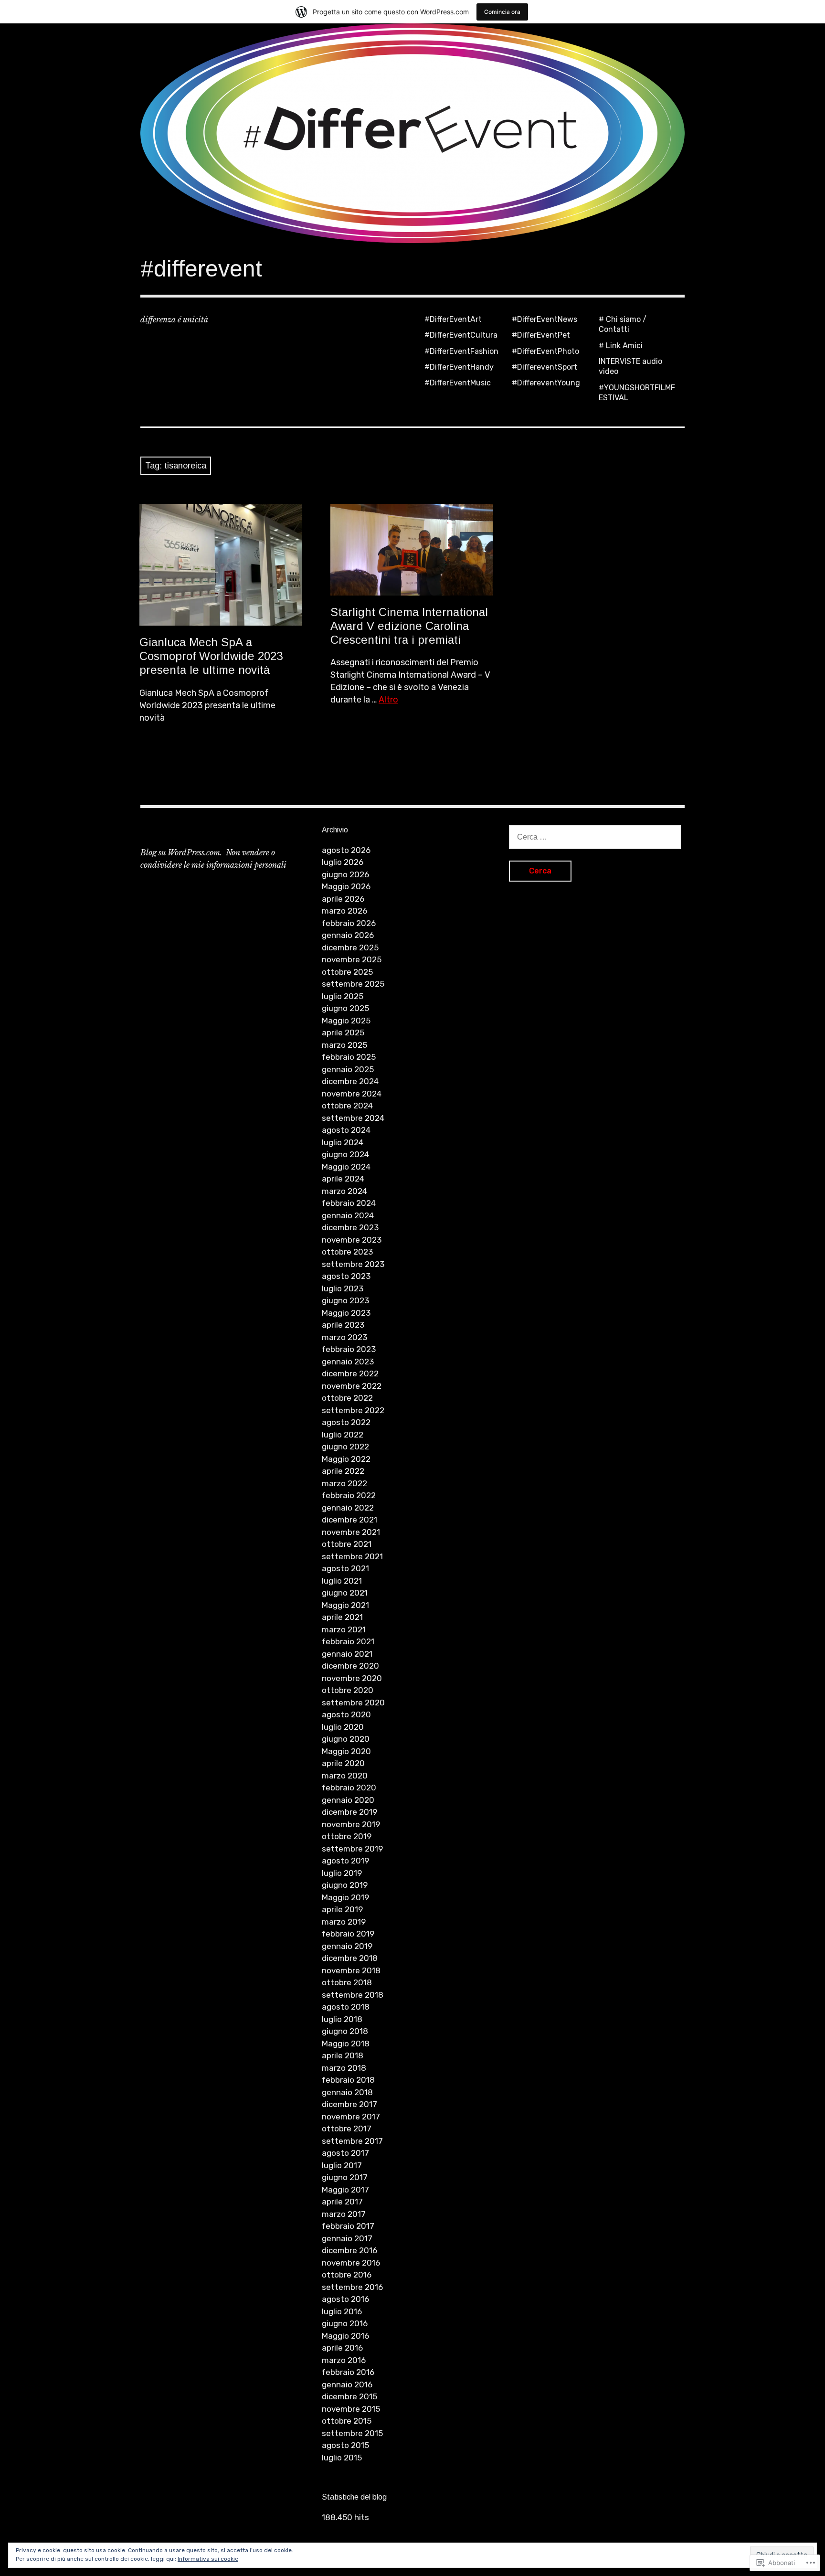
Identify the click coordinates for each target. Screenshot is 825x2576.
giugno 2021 (345, 1593)
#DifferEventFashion (461, 351)
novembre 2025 (352, 959)
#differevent (201, 269)
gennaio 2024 (348, 1215)
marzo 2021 (344, 1629)
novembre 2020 (352, 1678)
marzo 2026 (344, 911)
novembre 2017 (351, 2117)
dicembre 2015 (349, 2396)
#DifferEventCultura (461, 335)
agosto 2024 (346, 1130)
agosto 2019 (345, 1861)
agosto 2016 (345, 2299)
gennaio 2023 (348, 1362)
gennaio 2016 (347, 2384)
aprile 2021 (342, 1617)
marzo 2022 (344, 1483)
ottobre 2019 (347, 1836)
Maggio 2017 (345, 2190)
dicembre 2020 (350, 1666)
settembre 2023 (353, 1264)
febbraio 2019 (348, 1934)
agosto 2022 (346, 1422)
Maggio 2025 (346, 1021)
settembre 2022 (353, 1410)
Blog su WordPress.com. (181, 852)
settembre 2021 (352, 1556)
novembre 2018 (351, 1970)
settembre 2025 (353, 984)
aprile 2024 (343, 1179)
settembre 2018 (353, 1995)
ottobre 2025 (347, 972)
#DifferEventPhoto (545, 351)
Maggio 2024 (346, 1167)
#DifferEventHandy (459, 367)
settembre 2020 (353, 1703)
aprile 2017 (342, 2202)
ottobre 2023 (347, 1252)
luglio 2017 (342, 2165)
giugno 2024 (345, 1154)
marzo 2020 (345, 1776)
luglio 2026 (343, 862)
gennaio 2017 (347, 2238)
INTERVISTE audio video (630, 366)
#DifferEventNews (545, 319)
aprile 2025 (343, 1033)
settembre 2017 (352, 2141)
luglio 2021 (342, 1581)
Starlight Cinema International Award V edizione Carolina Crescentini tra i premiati (409, 626)
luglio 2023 (343, 1288)
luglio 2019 (342, 1873)
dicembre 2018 (350, 1958)
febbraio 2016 (348, 2372)
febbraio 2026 (349, 923)
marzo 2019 (344, 1922)
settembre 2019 (352, 1849)
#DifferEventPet (541, 335)
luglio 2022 (343, 1435)
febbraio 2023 (349, 1349)
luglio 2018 (342, 2019)
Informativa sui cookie (208, 2559)
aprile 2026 (343, 899)
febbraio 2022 (349, 1495)
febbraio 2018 (348, 2080)
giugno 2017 (345, 2177)
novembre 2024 (352, 1094)
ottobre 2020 (348, 1690)
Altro (388, 700)
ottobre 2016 (347, 2275)
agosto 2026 (346, 850)
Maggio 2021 (345, 1605)
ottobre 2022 (347, 1398)
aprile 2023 (343, 1325)
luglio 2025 (343, 996)
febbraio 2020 (349, 1788)
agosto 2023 (346, 1276)
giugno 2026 (345, 874)
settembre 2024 (353, 1118)
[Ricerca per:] (595, 837)
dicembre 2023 (350, 1227)
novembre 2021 (351, 1532)
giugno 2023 (345, 1300)
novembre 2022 (352, 1386)
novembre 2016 (351, 2263)
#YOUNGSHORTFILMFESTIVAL (637, 393)
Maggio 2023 (346, 1313)
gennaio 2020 (348, 1800)
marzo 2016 (344, 2360)
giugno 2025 (345, 1008)
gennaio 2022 (348, 1508)
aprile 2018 (343, 2055)
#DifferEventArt (453, 319)
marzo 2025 (344, 1045)
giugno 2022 (345, 1447)
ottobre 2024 (347, 1106)
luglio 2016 (342, 2311)
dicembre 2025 (350, 947)
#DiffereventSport (545, 367)
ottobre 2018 (347, 1982)
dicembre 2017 (349, 2104)
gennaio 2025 (348, 1069)
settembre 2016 (352, 2287)
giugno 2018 (345, 2031)
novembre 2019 (351, 1824)
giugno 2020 (346, 1739)
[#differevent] (412, 133)
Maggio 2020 (346, 1751)
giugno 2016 (345, 2323)
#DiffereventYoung (546, 383)
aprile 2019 (342, 1909)
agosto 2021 (345, 1568)
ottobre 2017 (347, 2129)
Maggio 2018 (346, 2044)
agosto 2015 (345, 2445)
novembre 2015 (351, 2409)
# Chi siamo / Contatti (623, 324)
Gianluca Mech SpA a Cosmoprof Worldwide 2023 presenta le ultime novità (211, 656)
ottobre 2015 (347, 2421)
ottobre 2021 (347, 1544)
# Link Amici (621, 346)
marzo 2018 (344, 2068)
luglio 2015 (342, 2458)
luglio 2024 (343, 1142)
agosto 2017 (345, 2153)
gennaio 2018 (347, 2092)
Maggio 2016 (345, 2336)
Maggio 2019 (345, 1897)
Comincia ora (502, 12)
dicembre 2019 (349, 1812)
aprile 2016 (342, 2348)
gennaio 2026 (348, 935)
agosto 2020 (346, 1714)
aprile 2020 (343, 1763)
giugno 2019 (345, 1885)
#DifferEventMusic (458, 383)
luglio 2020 (343, 1727)
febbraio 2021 (348, 1641)
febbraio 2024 (349, 1203)
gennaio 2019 (347, 1946)
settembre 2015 (352, 2433)
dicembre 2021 (349, 1520)
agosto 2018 (346, 2007)
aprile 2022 (343, 1471)
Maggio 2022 (346, 1459)
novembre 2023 (352, 1240)
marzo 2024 (344, 1191)
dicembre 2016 (349, 2250)
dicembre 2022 (350, 1373)
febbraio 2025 (349, 1057)
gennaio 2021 (347, 1654)
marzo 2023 (344, 1337)
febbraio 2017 (348, 2226)
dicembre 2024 (350, 1081)
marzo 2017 (344, 2214)
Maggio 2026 (346, 886)
